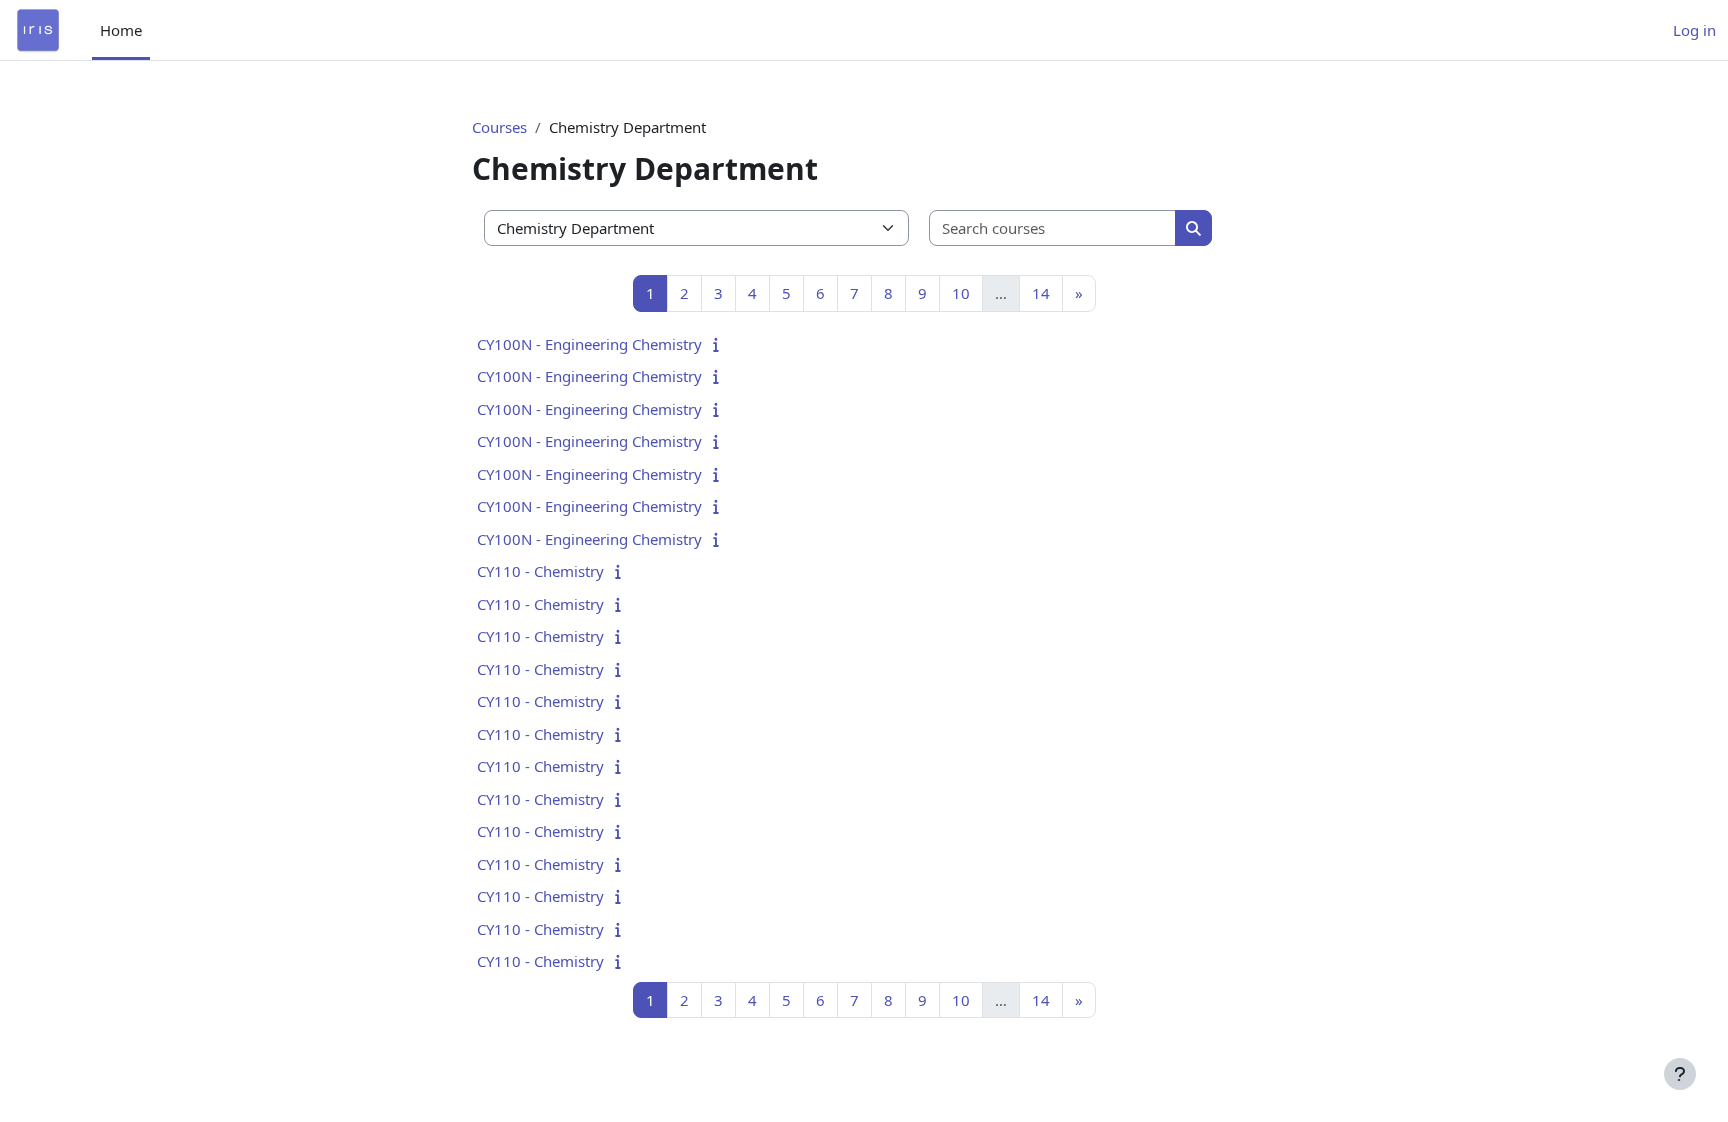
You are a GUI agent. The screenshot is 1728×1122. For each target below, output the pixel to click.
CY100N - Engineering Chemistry (589, 344)
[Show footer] (1680, 1074)
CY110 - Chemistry (540, 571)
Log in (1694, 30)
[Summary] (720, 344)
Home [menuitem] (121, 30)
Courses (499, 127)
